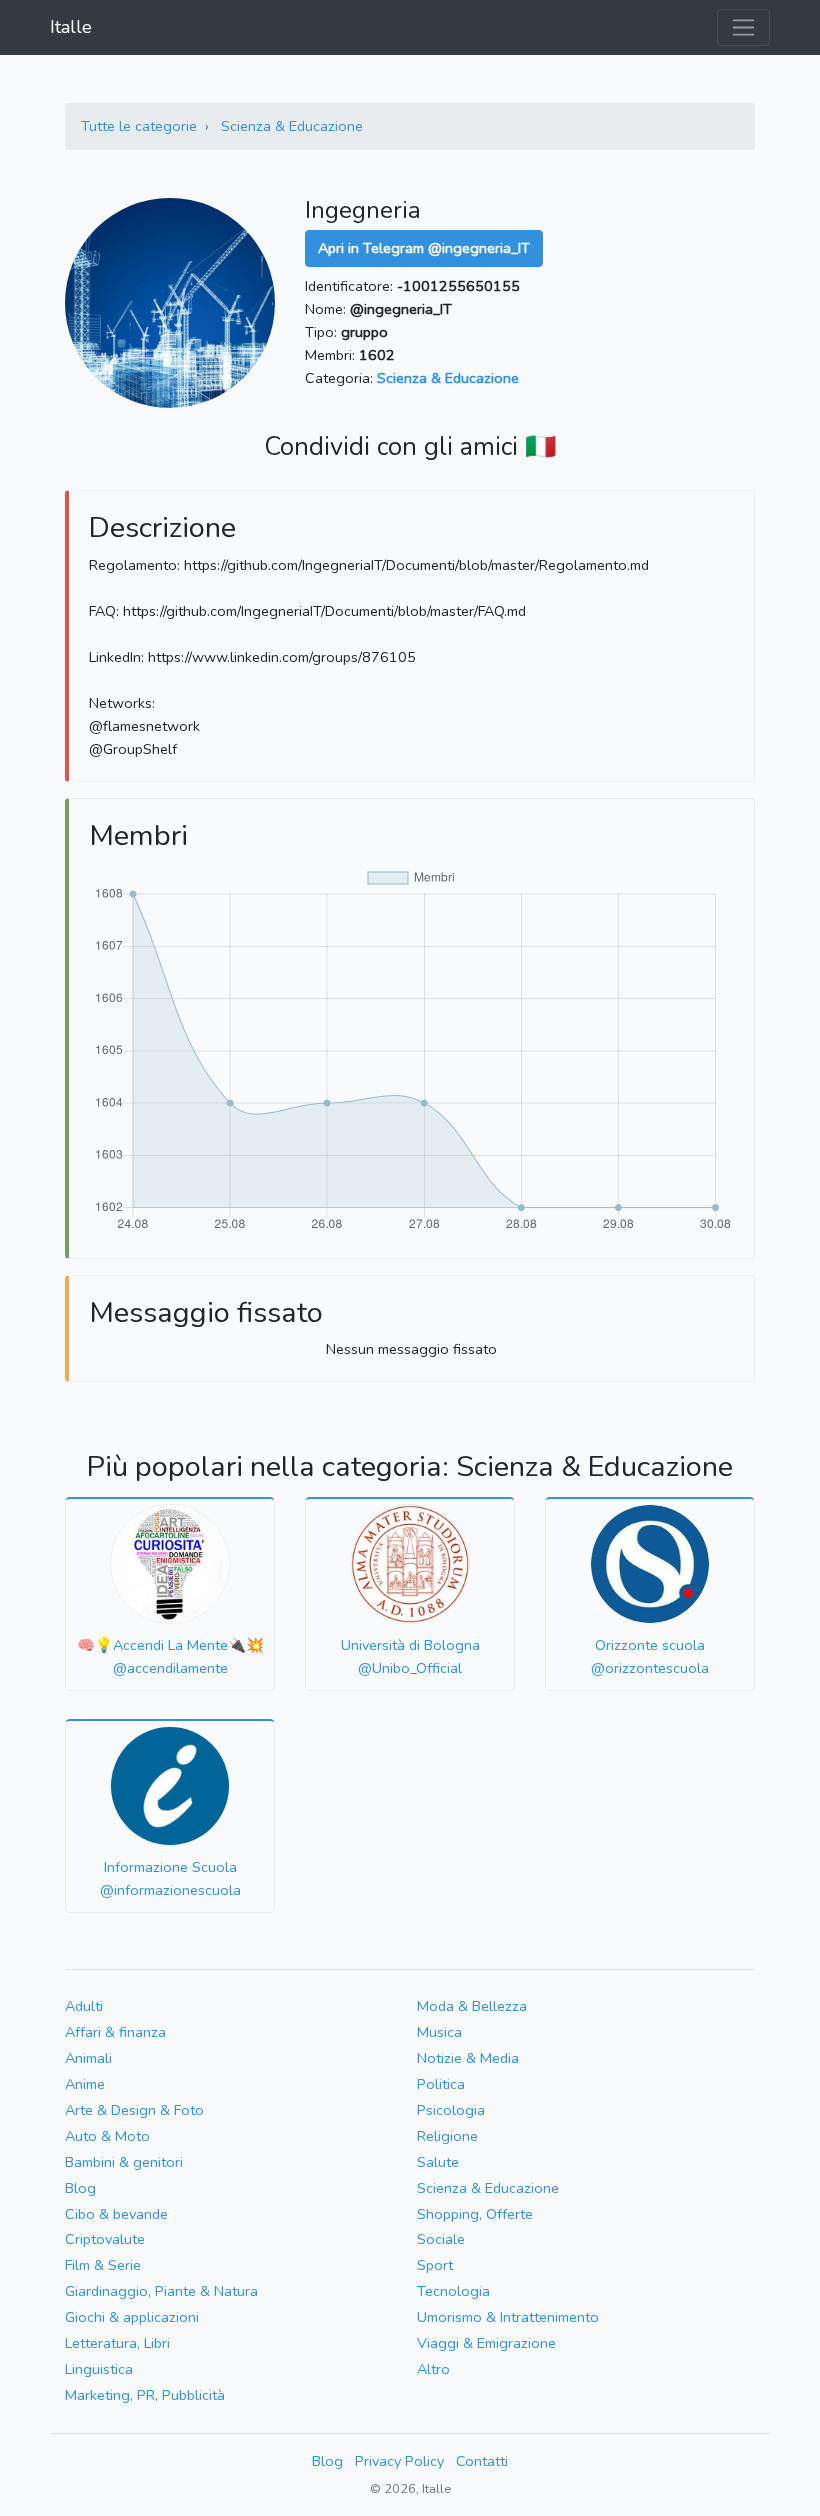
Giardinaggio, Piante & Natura (161, 2291)
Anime (85, 2084)
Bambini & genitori (124, 2162)
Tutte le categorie (139, 126)
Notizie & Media (468, 2058)
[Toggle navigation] (743, 27)
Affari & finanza (115, 2032)
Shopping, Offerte (475, 2214)
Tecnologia (453, 2291)
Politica (441, 2084)
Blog (80, 2188)
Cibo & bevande (116, 2214)
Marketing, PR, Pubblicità (145, 2395)
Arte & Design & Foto (134, 2110)
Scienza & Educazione (292, 126)
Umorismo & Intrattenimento (508, 2317)
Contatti (482, 2461)
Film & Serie (103, 2265)
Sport (435, 2265)
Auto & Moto (107, 2136)
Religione (447, 2136)
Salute (438, 2162)
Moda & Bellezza (472, 2006)
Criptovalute (105, 2239)
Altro (433, 2369)
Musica (439, 2032)
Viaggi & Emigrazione (486, 2343)
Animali (88, 2058)
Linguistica (99, 2369)
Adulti (84, 2006)
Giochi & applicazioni (132, 2317)
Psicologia (451, 2110)
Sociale (441, 2239)
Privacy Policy (399, 2461)
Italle (71, 27)
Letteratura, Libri (117, 2343)
